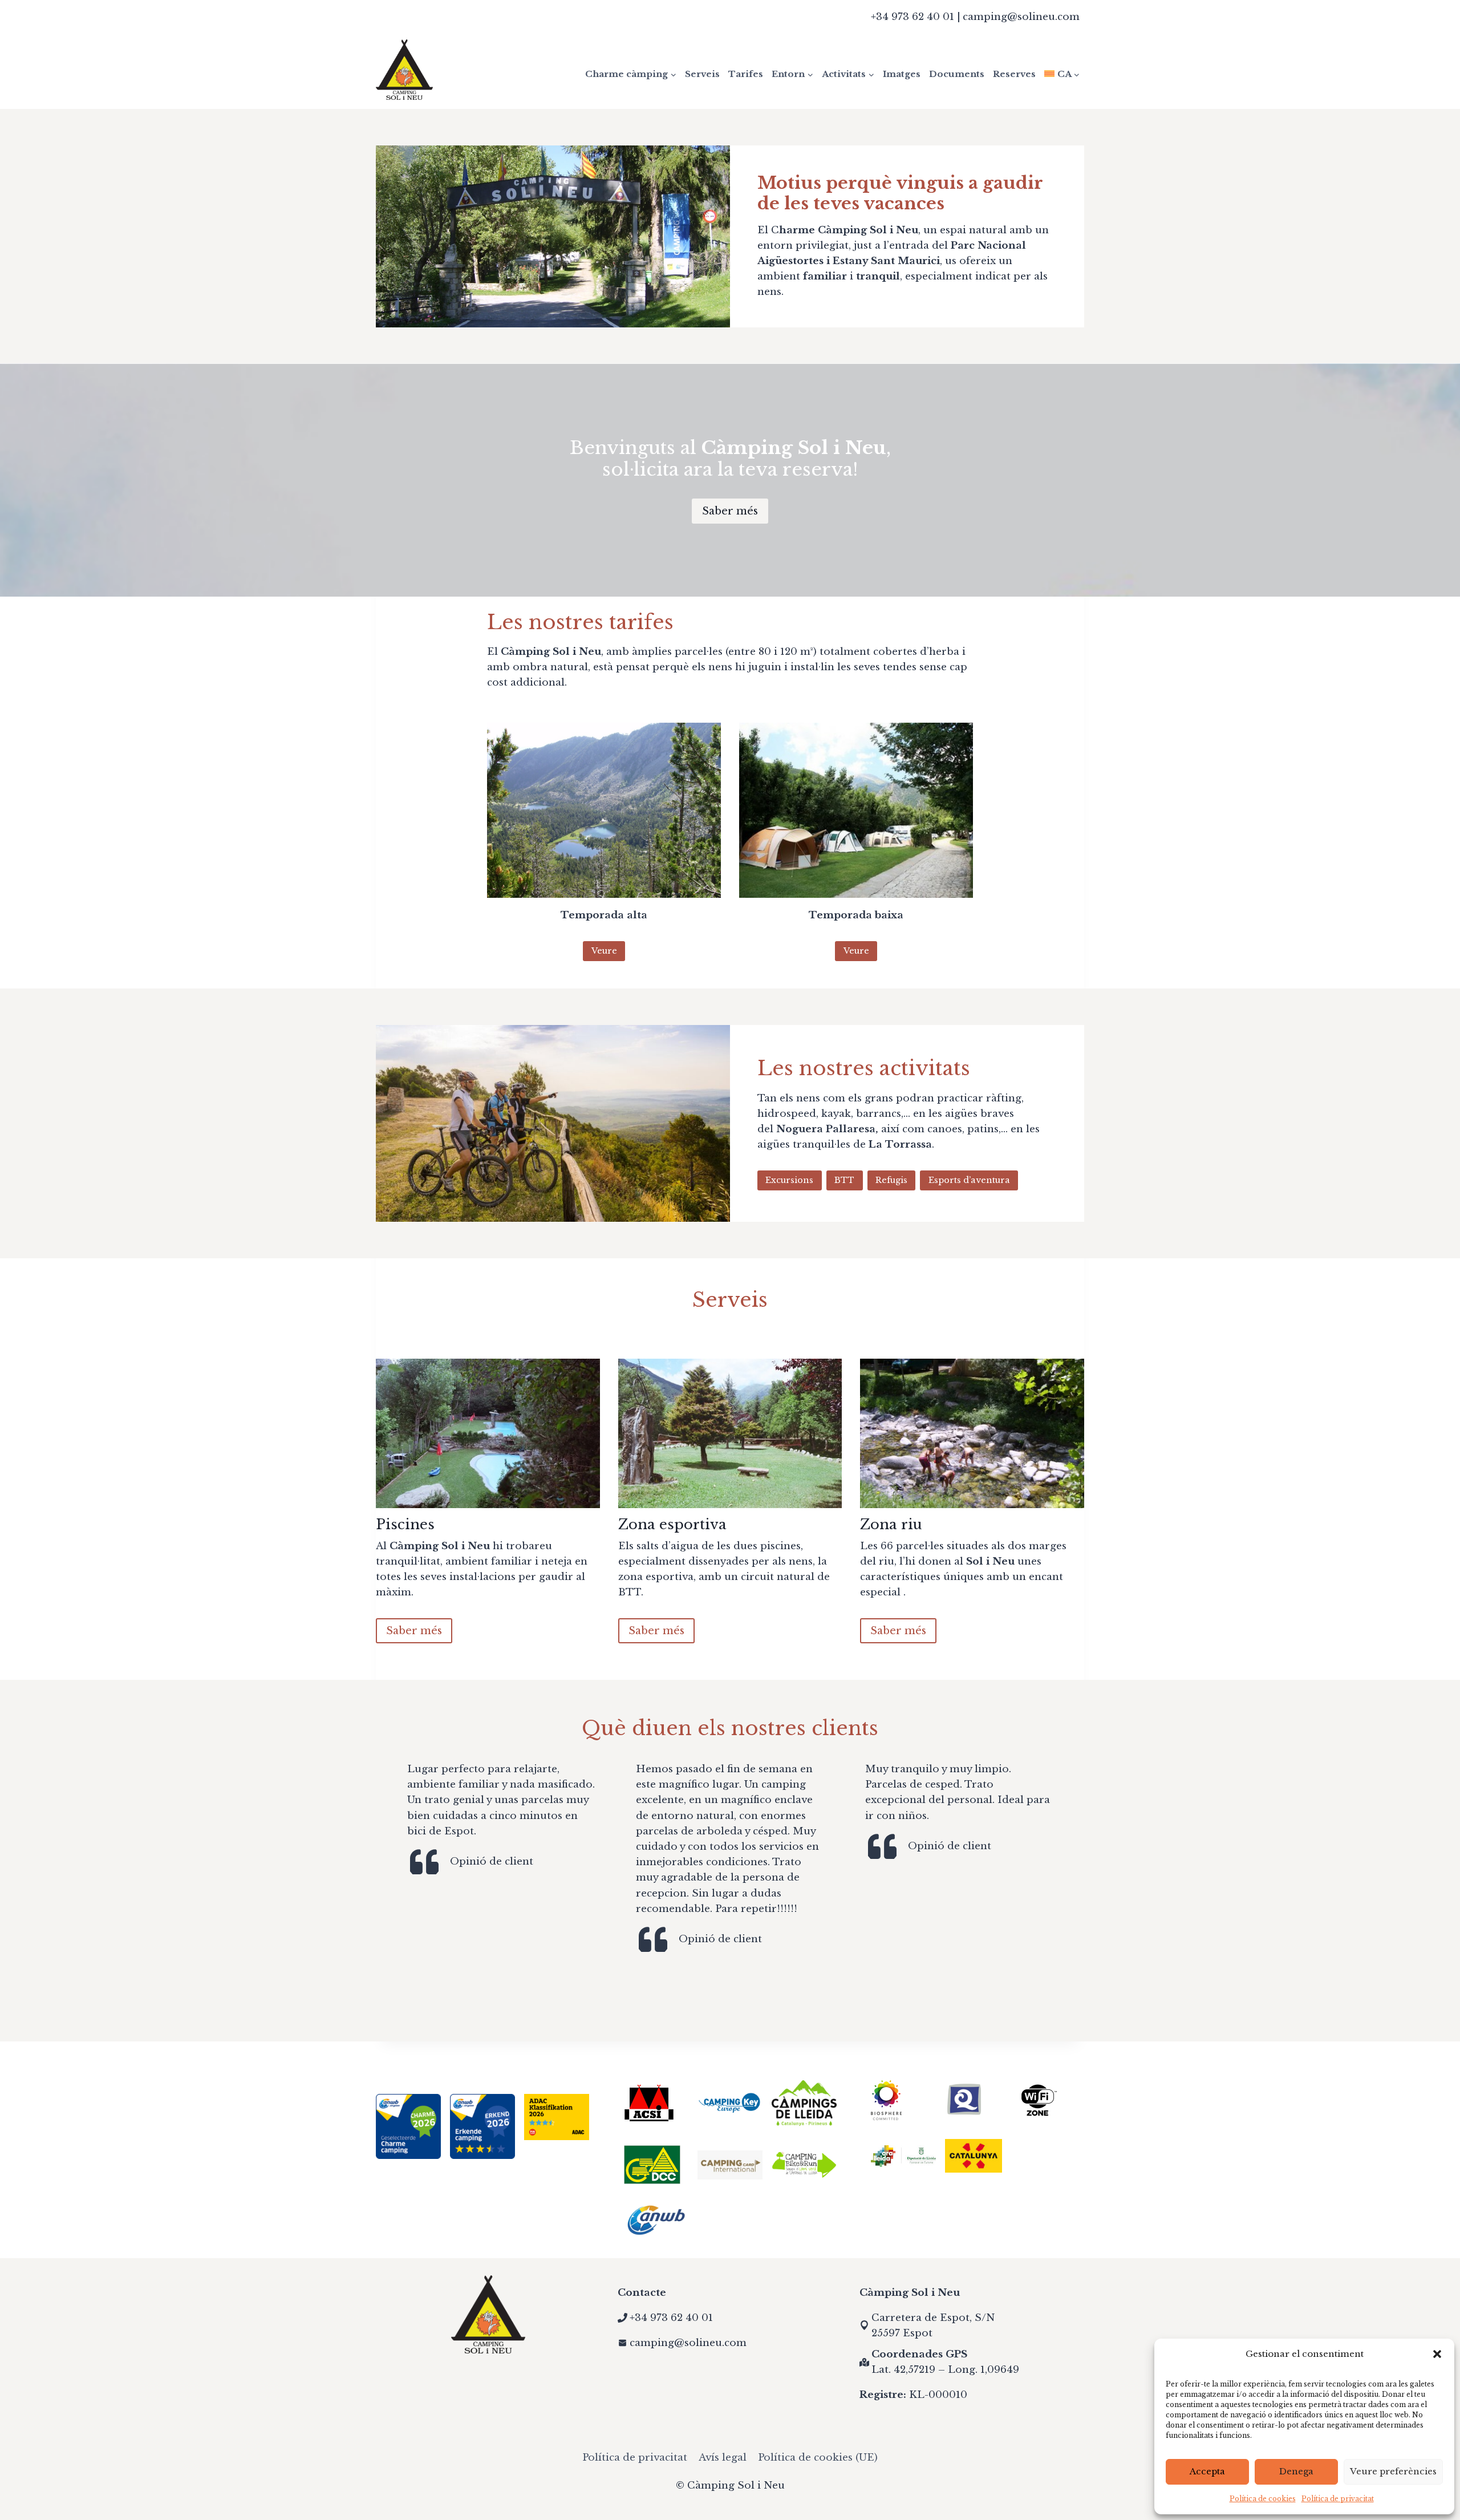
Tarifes (746, 74)
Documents (957, 74)
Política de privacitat (1338, 2499)
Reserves (1014, 74)
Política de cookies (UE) (818, 2458)
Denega (1296, 2471)
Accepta (1207, 2471)
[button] (1437, 2354)
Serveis (702, 74)
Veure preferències (1393, 2471)
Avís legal (723, 2458)
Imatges (902, 74)
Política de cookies (1263, 2499)
